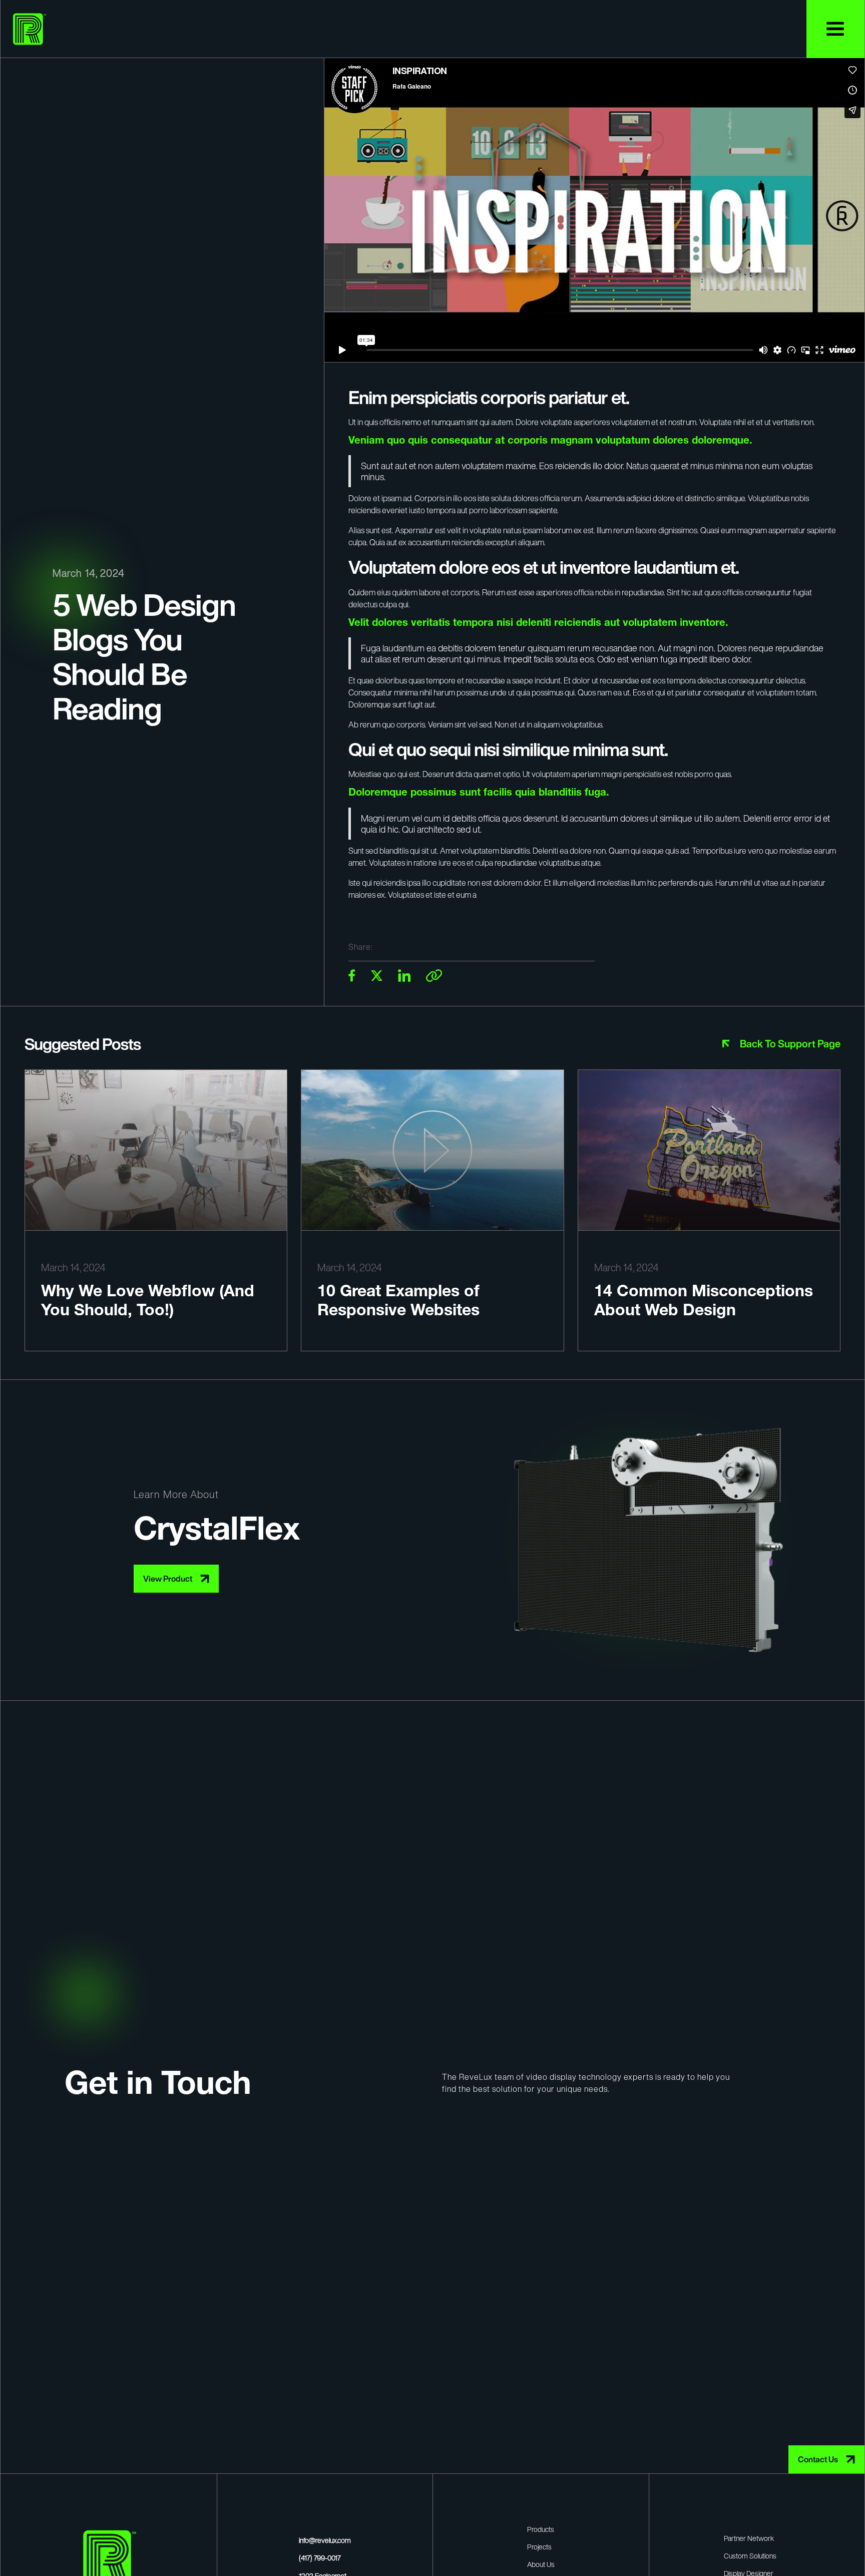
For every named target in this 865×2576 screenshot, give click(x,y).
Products (541, 2529)
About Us (541, 2564)
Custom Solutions (750, 2556)
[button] (835, 29)
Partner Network (749, 2538)
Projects (539, 2547)
